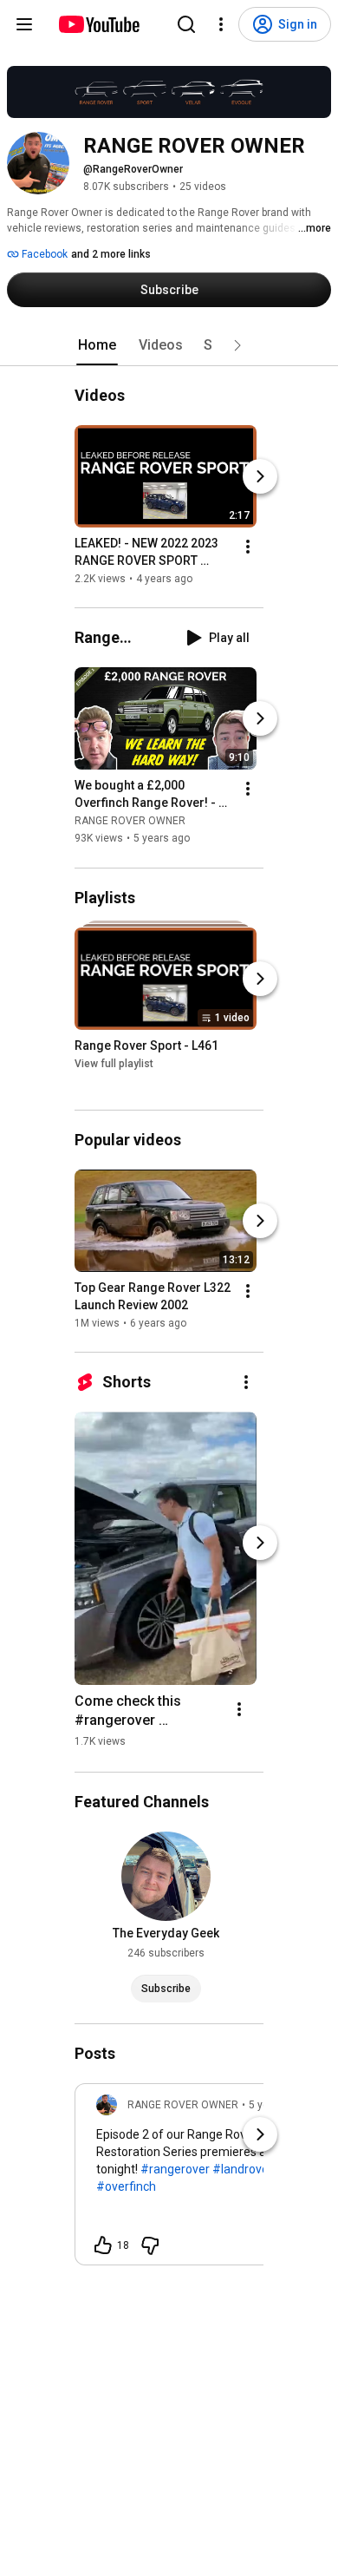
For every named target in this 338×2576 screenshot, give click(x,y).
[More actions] (248, 547)
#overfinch (126, 2186)
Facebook (43, 254)
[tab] (97, 345)
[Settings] (221, 24)
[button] (237, 345)
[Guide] (24, 24)
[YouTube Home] (98, 24)
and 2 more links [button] (111, 254)
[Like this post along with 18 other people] (103, 2245)
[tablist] (169, 345)
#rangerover (175, 2169)
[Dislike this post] (150, 2245)
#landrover (243, 2169)
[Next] (260, 476)
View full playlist (114, 1064)
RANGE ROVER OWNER (130, 822)
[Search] (186, 24)
